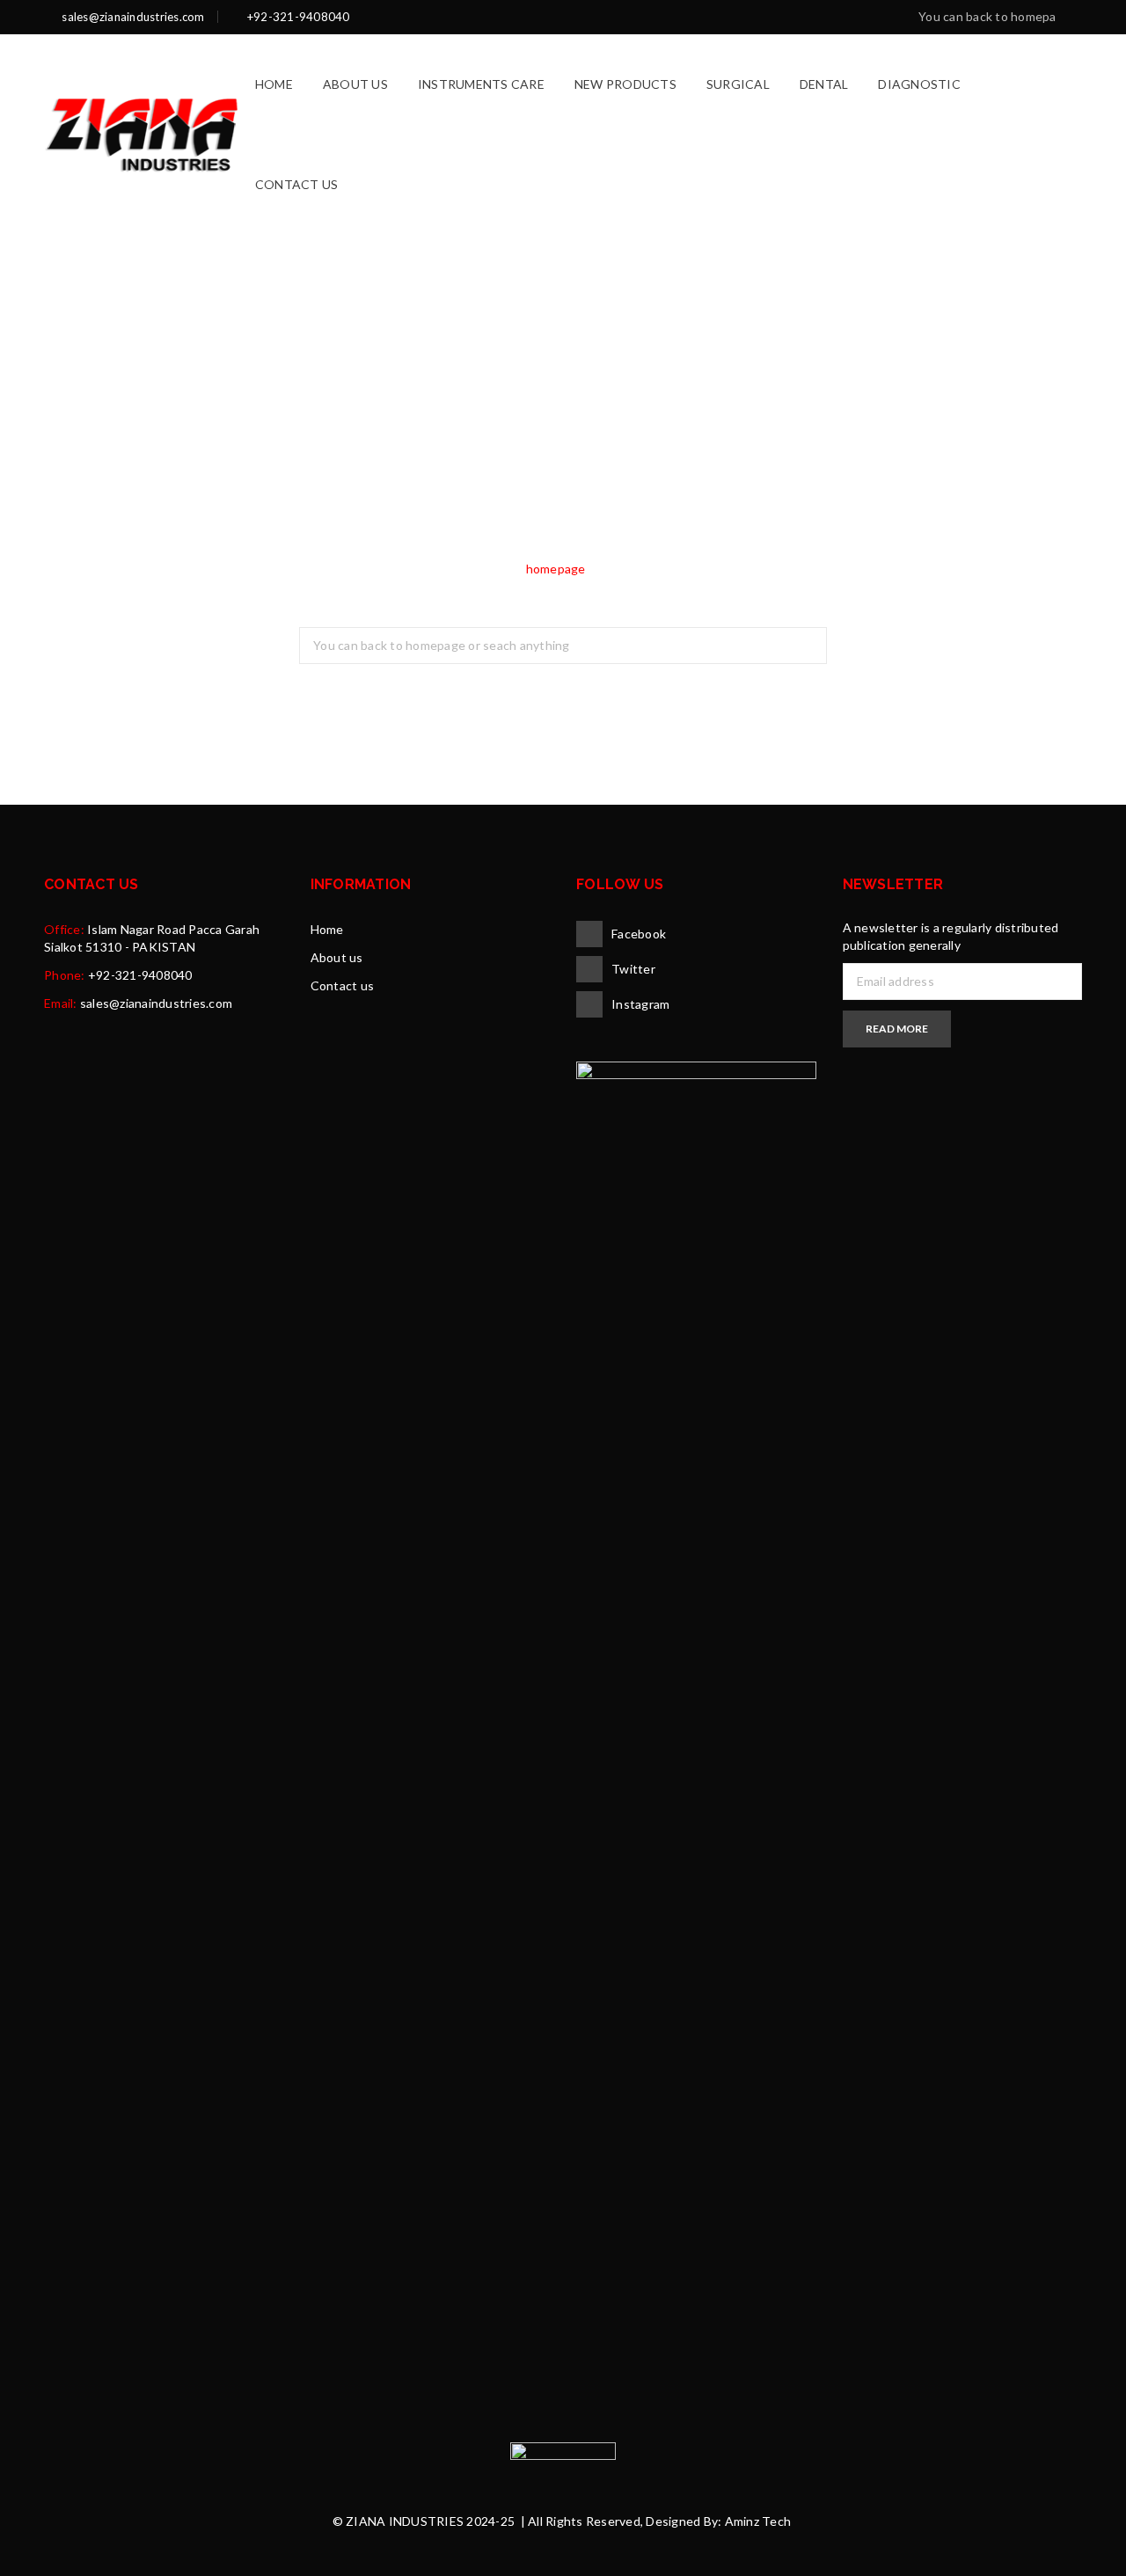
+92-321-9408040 (140, 975)
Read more (897, 1029)
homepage (556, 569)
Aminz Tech (758, 2521)
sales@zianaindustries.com (156, 1003)
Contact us (343, 985)
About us (337, 957)
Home (327, 929)
